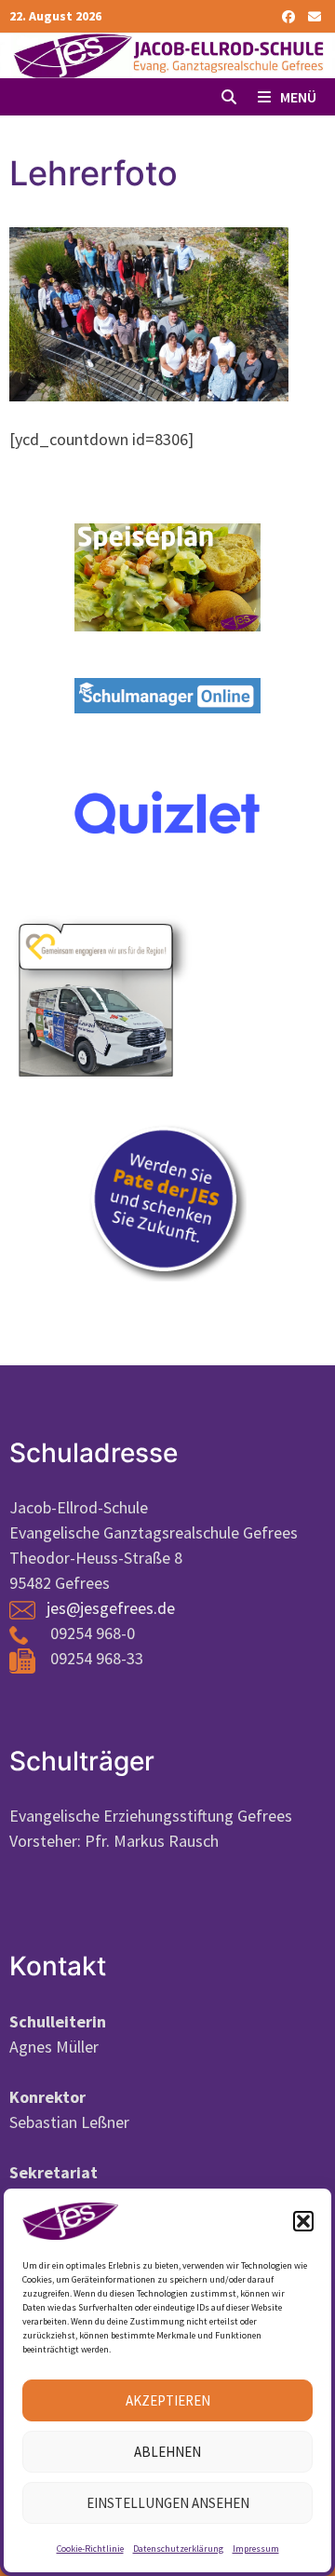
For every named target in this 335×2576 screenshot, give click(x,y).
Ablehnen (167, 2452)
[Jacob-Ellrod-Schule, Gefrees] (167, 54)
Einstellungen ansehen (168, 2503)
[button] (303, 2221)
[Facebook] (290, 15)
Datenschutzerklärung (178, 2549)
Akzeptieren (168, 2400)
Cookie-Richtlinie (90, 2549)
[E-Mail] (315, 15)
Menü (297, 97)
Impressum (256, 2549)
